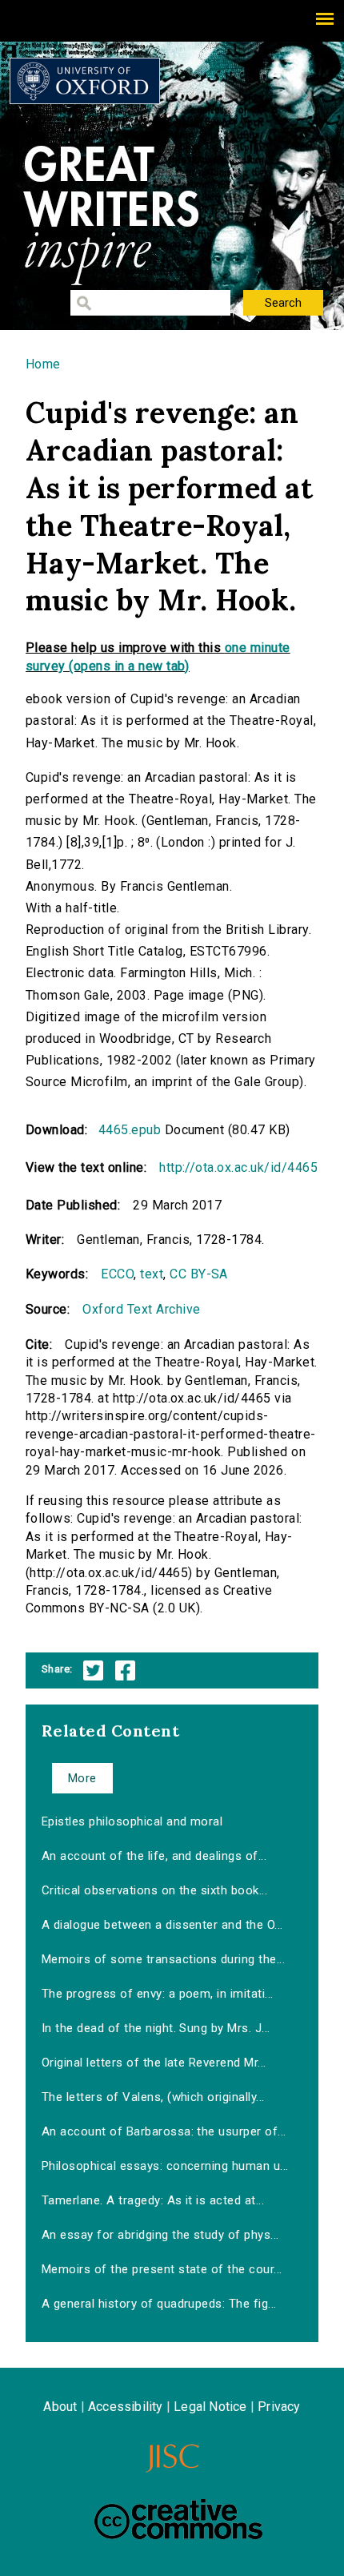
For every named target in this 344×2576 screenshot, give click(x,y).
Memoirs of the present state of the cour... (162, 2269)
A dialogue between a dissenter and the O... (162, 1925)
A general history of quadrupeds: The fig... (159, 2304)
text (152, 1274)
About (60, 2407)
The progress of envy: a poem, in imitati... (158, 1994)
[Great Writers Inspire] (85, 81)
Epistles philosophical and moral (132, 1821)
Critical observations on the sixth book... (154, 1890)
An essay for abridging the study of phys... (160, 2235)
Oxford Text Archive (141, 1309)
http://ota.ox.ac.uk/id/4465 (238, 1167)
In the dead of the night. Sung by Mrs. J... (156, 2028)
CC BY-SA (199, 1274)
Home (43, 364)
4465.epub (130, 1130)
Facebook (125, 1670)
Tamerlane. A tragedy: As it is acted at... (153, 2200)
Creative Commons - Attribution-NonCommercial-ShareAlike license (178, 2519)
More (82, 1778)
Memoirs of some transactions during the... (163, 1959)
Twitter (93, 1670)
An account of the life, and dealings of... (154, 1856)
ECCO (117, 1274)
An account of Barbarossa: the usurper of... (164, 2131)
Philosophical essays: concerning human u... (165, 2166)
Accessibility (126, 2407)
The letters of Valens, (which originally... (153, 2097)
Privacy (279, 2407)
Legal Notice (210, 2407)
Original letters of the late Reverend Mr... (154, 2063)
